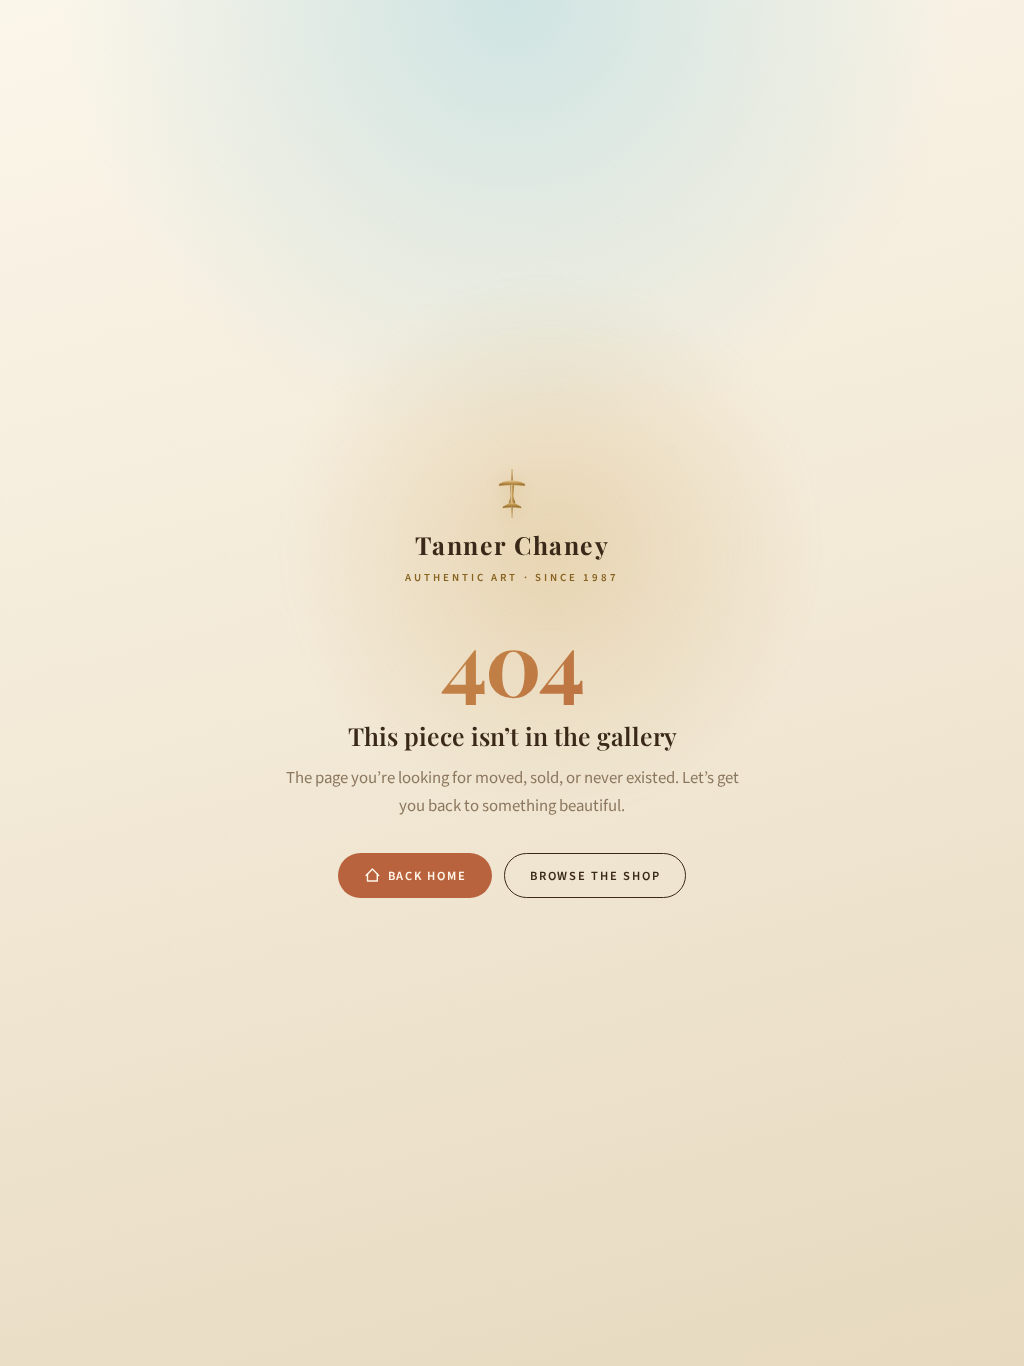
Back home (427, 876)
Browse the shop (595, 876)
